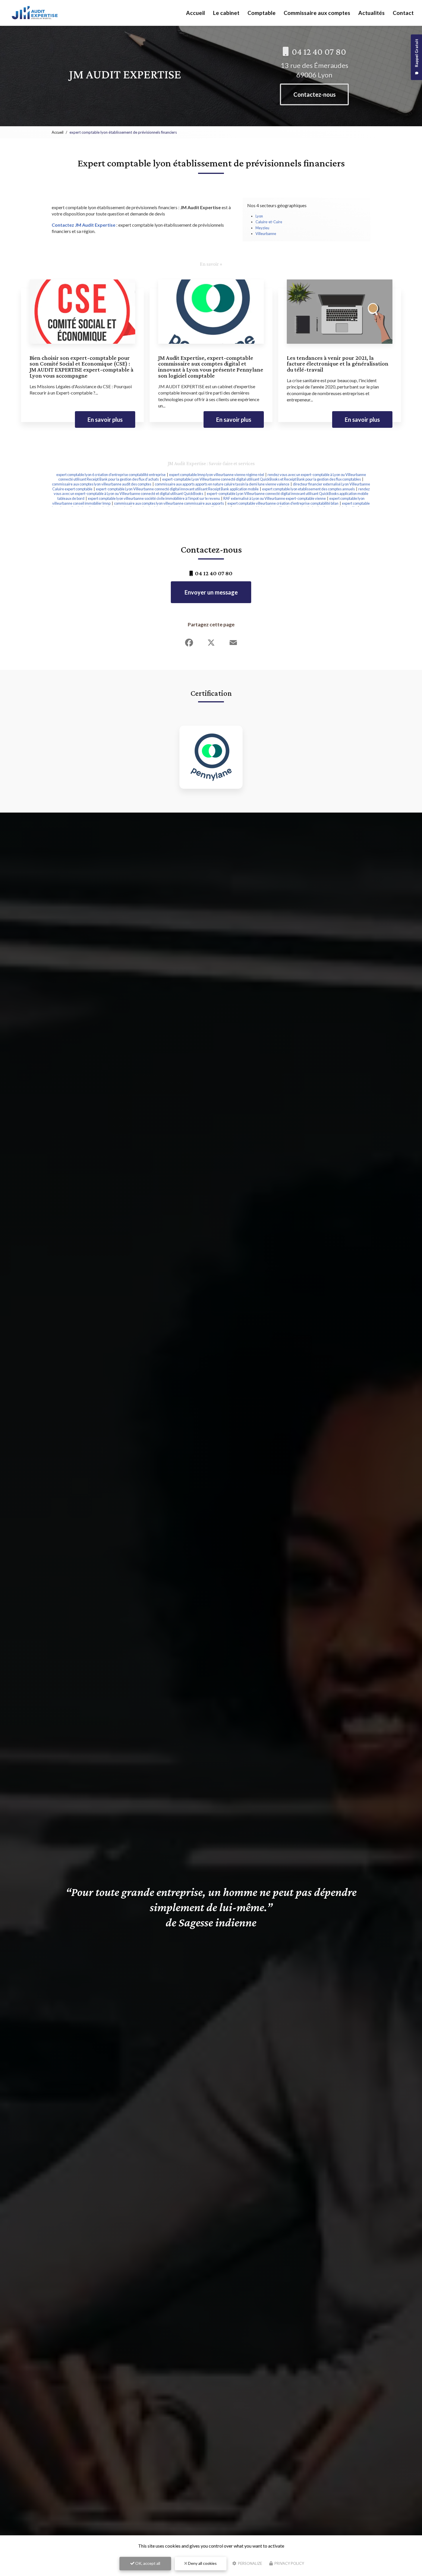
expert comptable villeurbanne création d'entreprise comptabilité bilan (283, 503)
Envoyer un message (211, 592)
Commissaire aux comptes (317, 13)
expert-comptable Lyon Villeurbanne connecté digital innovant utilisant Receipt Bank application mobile (177, 489)
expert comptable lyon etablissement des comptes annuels (308, 489)
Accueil (195, 13)
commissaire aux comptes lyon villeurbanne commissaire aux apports (169, 503)
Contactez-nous (314, 94)
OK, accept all (147, 2563)
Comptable (262, 13)
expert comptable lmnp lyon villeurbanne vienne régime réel (217, 475)
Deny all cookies (202, 2563)
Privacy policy (289, 2563)
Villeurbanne (266, 234)
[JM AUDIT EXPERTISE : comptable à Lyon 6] (35, 13)
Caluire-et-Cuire (269, 222)
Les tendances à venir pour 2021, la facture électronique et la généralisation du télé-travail (338, 364)
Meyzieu (262, 228)
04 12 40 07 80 (318, 52)
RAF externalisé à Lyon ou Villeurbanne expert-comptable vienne (275, 498)
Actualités (371, 13)
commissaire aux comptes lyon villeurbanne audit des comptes (102, 484)
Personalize (250, 2563)
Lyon (259, 216)
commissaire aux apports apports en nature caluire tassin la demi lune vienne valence (222, 484)
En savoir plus (105, 419)
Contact (403, 13)
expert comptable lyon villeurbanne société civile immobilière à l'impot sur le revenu (154, 498)
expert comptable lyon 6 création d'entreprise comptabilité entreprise (111, 475)
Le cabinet (226, 13)
